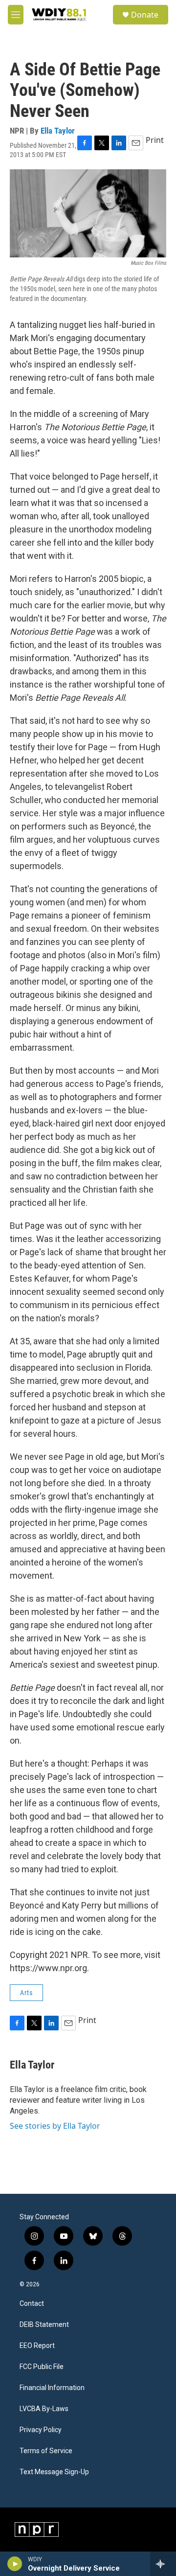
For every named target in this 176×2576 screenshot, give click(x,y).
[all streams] (163, 2564)
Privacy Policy (41, 2430)
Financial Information (52, 2388)
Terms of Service (46, 2451)
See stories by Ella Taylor (55, 2126)
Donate (145, 15)
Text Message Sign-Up (54, 2472)
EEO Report (37, 2346)
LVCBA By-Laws (44, 2409)
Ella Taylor (58, 131)
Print (155, 140)
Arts (26, 1993)
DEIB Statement (44, 2325)
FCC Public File (42, 2367)
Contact (32, 2304)
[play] (15, 2564)
